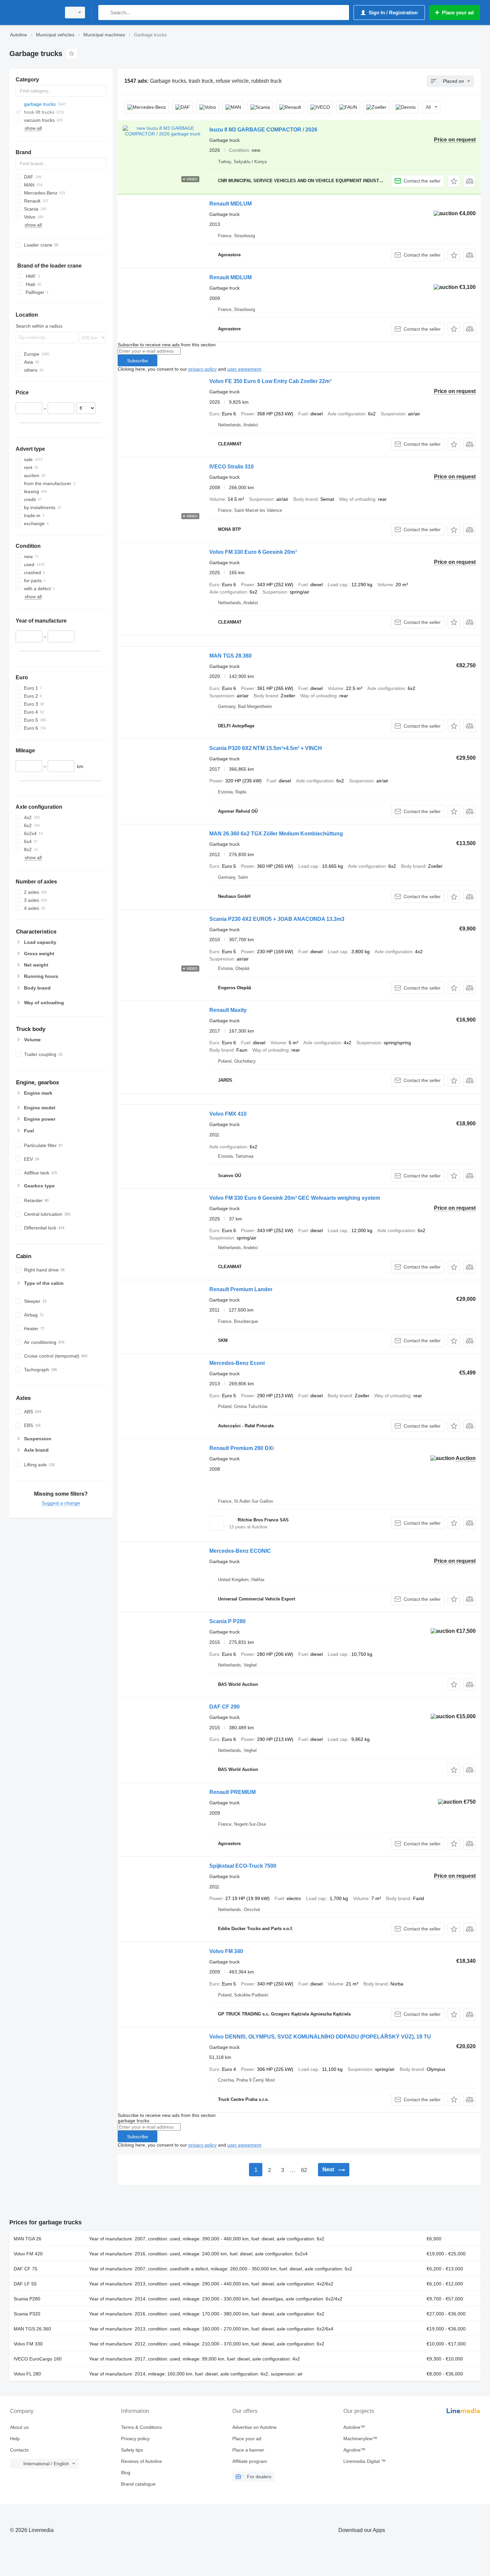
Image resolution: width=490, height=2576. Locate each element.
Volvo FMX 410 (228, 1114)
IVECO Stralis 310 (231, 467)
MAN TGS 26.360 (32, 2329)
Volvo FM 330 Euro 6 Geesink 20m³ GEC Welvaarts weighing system (295, 1198)
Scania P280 (27, 2299)
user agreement (244, 369)
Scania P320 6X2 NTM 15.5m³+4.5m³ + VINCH (266, 748)
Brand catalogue (138, 2484)
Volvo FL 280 (27, 2374)
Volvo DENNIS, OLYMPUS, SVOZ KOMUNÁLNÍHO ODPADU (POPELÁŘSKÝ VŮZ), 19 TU (320, 2037)
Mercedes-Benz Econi (237, 1363)
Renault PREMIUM (232, 1792)
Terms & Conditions (141, 2427)
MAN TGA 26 (27, 2239)
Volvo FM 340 (226, 1951)
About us (19, 2427)
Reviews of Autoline (141, 2461)
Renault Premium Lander (241, 1289)
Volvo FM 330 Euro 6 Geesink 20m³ (253, 552)
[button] (454, 181)
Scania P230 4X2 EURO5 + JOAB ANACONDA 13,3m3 (277, 919)
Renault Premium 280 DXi (241, 1448)
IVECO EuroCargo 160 (38, 2359)
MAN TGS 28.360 (230, 656)
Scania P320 (27, 2314)
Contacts (19, 2450)
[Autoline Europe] (33, 13)
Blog (126, 2473)
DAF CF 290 (224, 1707)
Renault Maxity (228, 1010)
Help (15, 2439)
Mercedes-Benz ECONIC (240, 1551)
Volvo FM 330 (28, 2344)
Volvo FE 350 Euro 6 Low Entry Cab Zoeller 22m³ (270, 381)
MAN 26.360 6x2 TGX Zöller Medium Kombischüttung (276, 834)
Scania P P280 (227, 1621)
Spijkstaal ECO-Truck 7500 (243, 1866)
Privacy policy (135, 2439)
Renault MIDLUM (230, 204)
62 (304, 2170)
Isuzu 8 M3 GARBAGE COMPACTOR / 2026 (263, 130)
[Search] (105, 13)
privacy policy (202, 369)
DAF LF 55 (25, 2284)
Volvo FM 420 (28, 2254)
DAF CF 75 (25, 2269)
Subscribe (137, 361)
